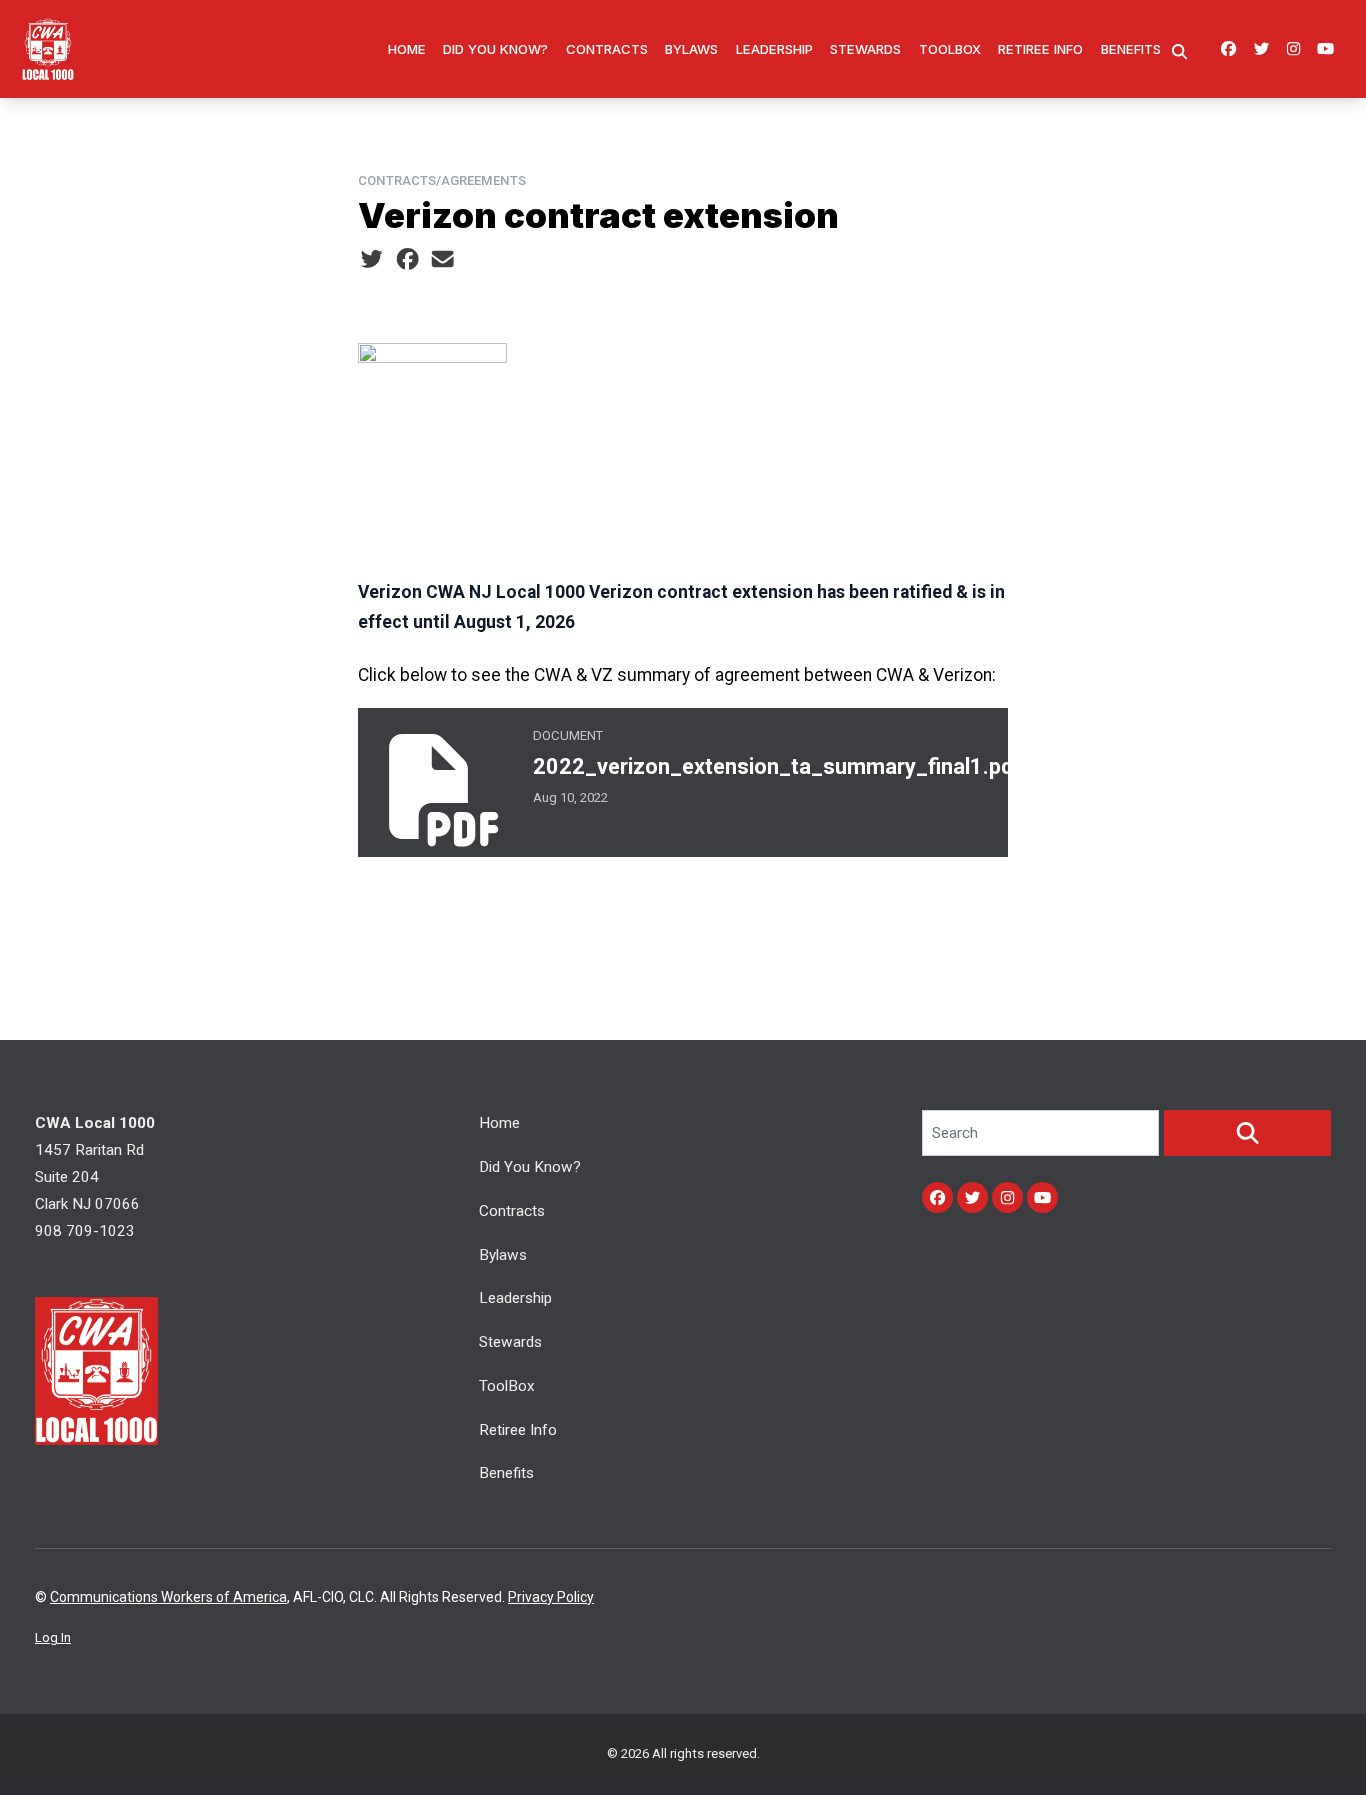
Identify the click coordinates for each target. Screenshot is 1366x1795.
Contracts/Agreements (442, 180)
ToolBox (950, 49)
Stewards (865, 49)
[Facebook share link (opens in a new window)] (407, 260)
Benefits (1131, 49)
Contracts (607, 49)
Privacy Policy (551, 1597)
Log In (53, 1637)
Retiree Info (1040, 49)
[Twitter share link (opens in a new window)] (371, 260)
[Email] (442, 260)
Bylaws (691, 49)
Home (407, 49)
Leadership (774, 49)
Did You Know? (495, 49)
